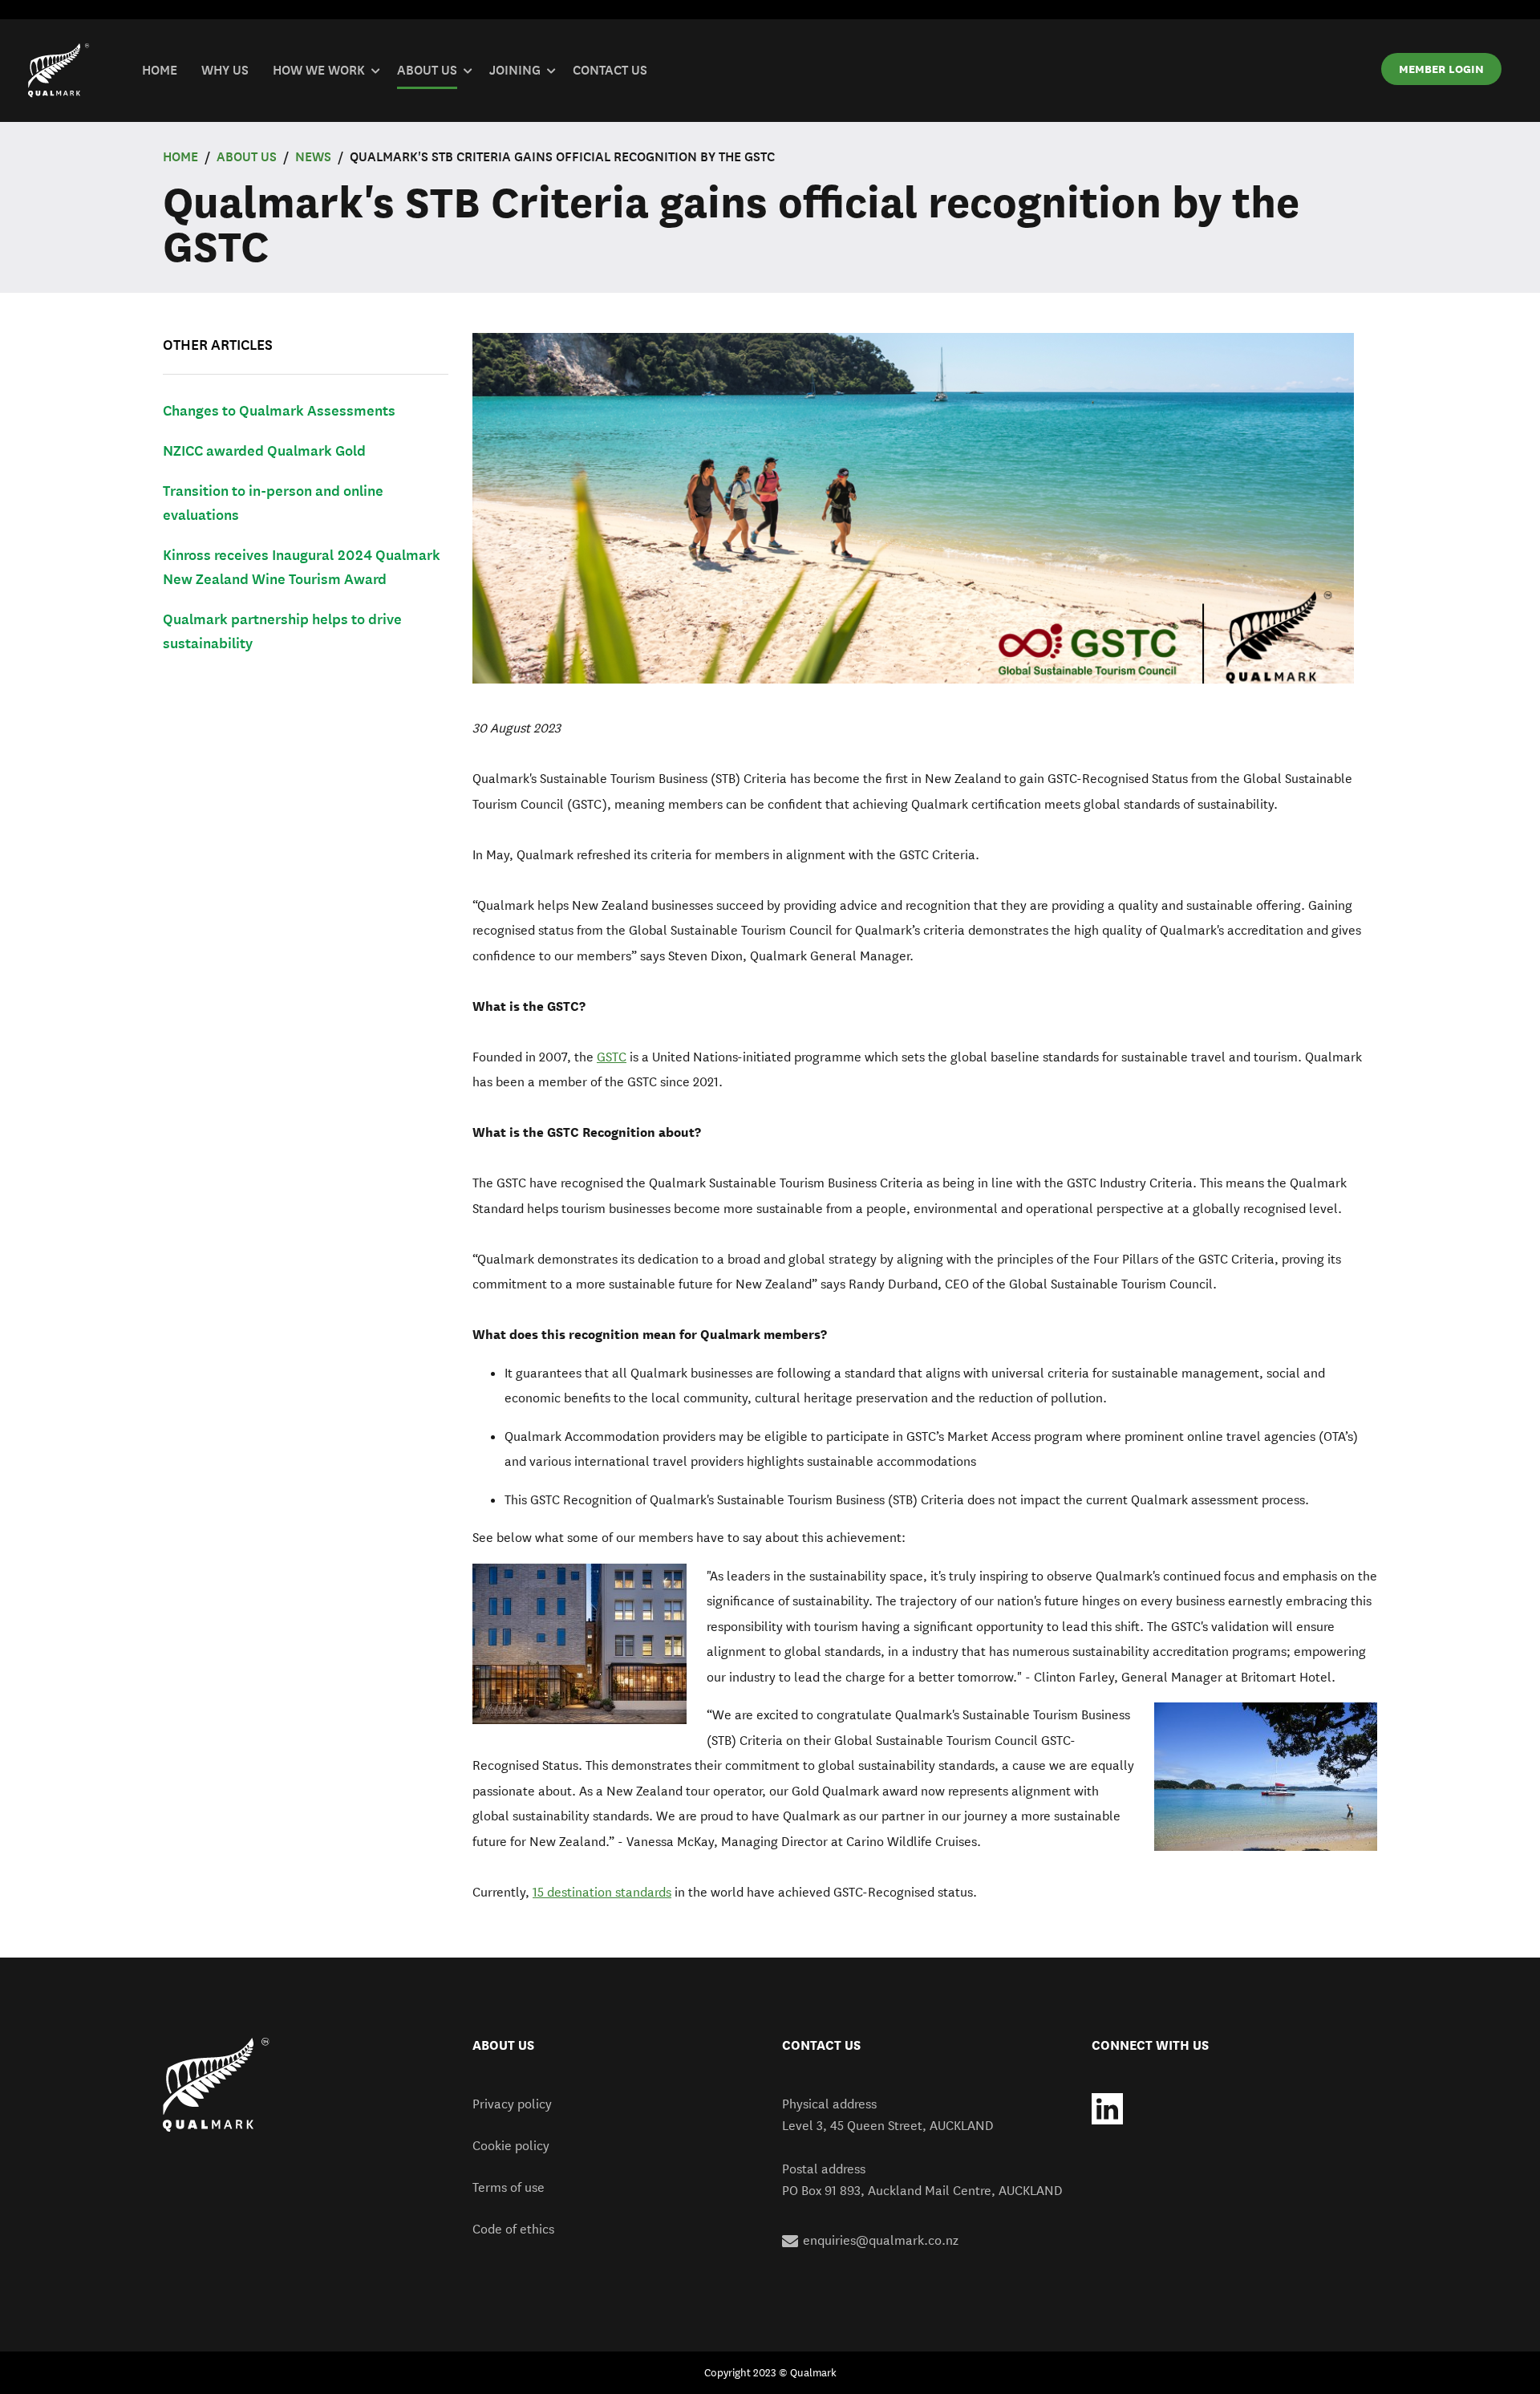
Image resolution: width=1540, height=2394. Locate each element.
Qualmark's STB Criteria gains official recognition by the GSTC (562, 157)
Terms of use (509, 2187)
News (313, 157)
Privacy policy (512, 2104)
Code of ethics (513, 2229)
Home (180, 157)
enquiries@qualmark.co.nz (881, 2240)
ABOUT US (247, 157)
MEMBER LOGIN (1441, 69)
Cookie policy (511, 2146)
